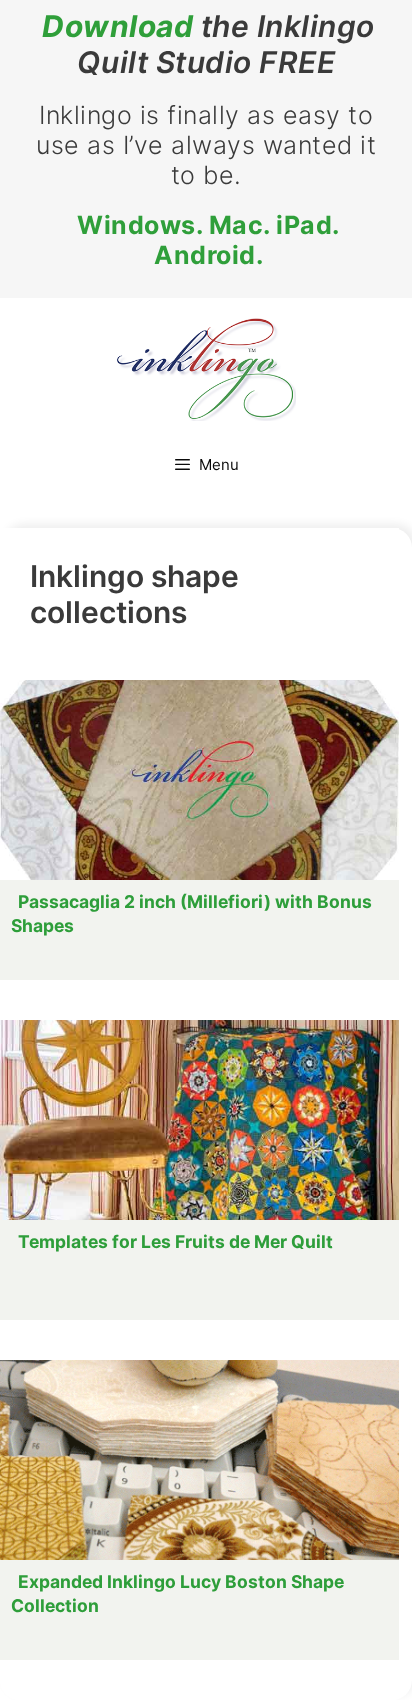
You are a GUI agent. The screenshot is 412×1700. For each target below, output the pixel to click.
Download (117, 26)
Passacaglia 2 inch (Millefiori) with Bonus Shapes (191, 913)
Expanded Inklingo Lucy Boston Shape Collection (177, 1593)
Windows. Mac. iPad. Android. (208, 240)
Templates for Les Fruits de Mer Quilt (175, 1241)
